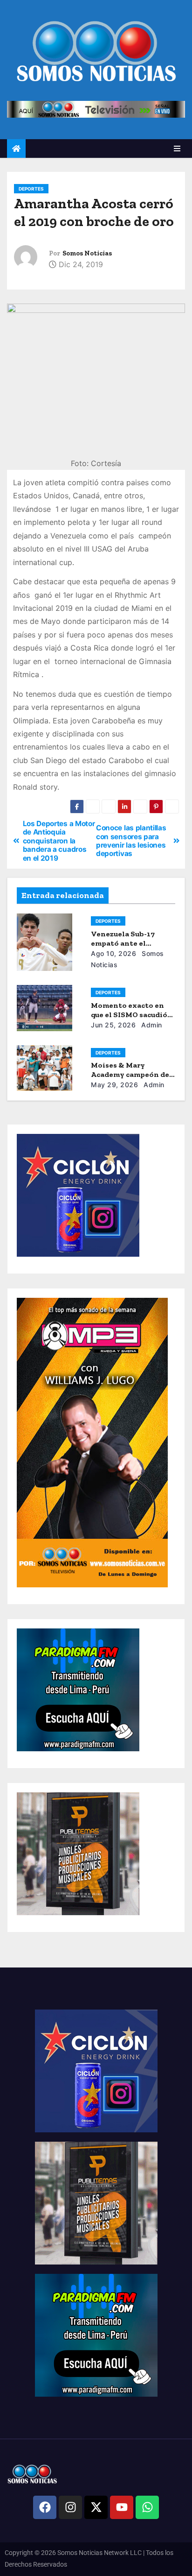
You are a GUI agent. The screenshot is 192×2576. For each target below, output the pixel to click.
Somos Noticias (87, 253)
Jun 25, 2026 (113, 1025)
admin (151, 1025)
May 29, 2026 (114, 1085)
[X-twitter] (96, 2507)
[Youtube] (122, 2507)
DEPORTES (31, 189)
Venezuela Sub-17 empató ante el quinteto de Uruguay (129, 943)
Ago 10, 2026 (113, 953)
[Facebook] (45, 2507)
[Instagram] (70, 2507)
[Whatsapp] (147, 2507)
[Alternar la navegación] (177, 149)
